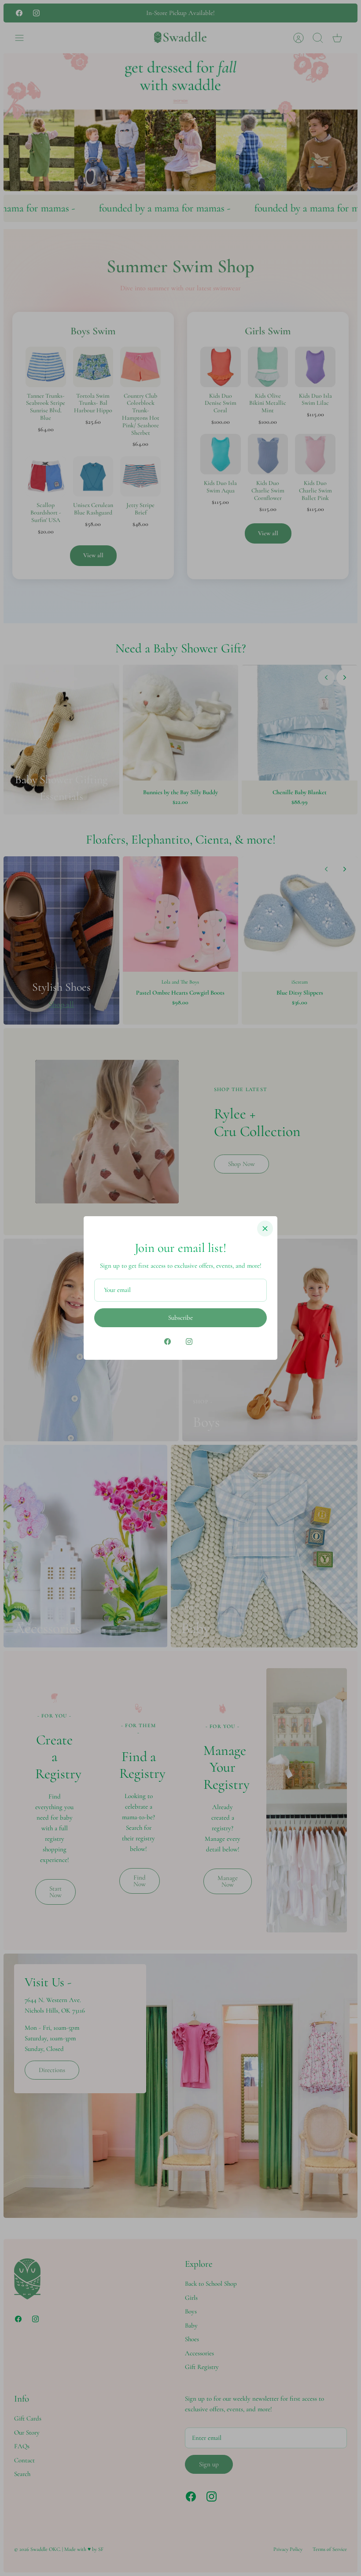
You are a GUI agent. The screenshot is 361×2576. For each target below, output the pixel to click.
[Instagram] (189, 1342)
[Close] (265, 1229)
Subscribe (180, 1318)
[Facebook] (168, 1342)
